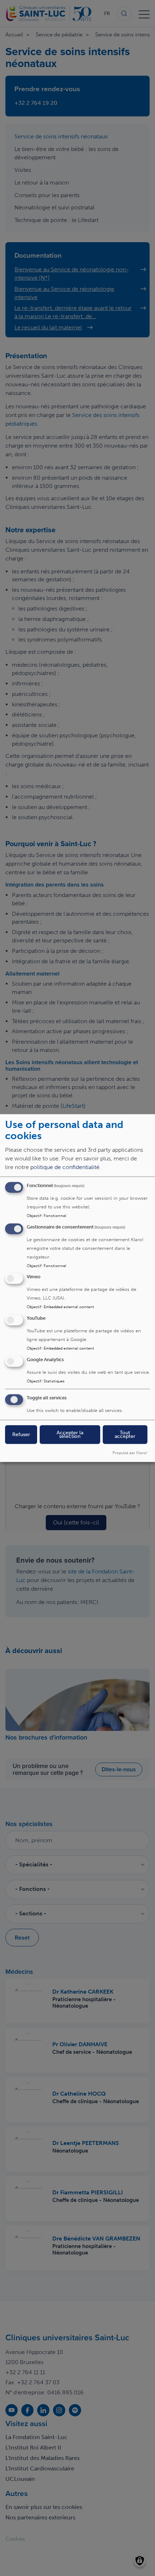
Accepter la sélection (70, 1434)
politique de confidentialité (65, 1167)
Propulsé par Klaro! (130, 1452)
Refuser (21, 1434)
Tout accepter (125, 1434)
